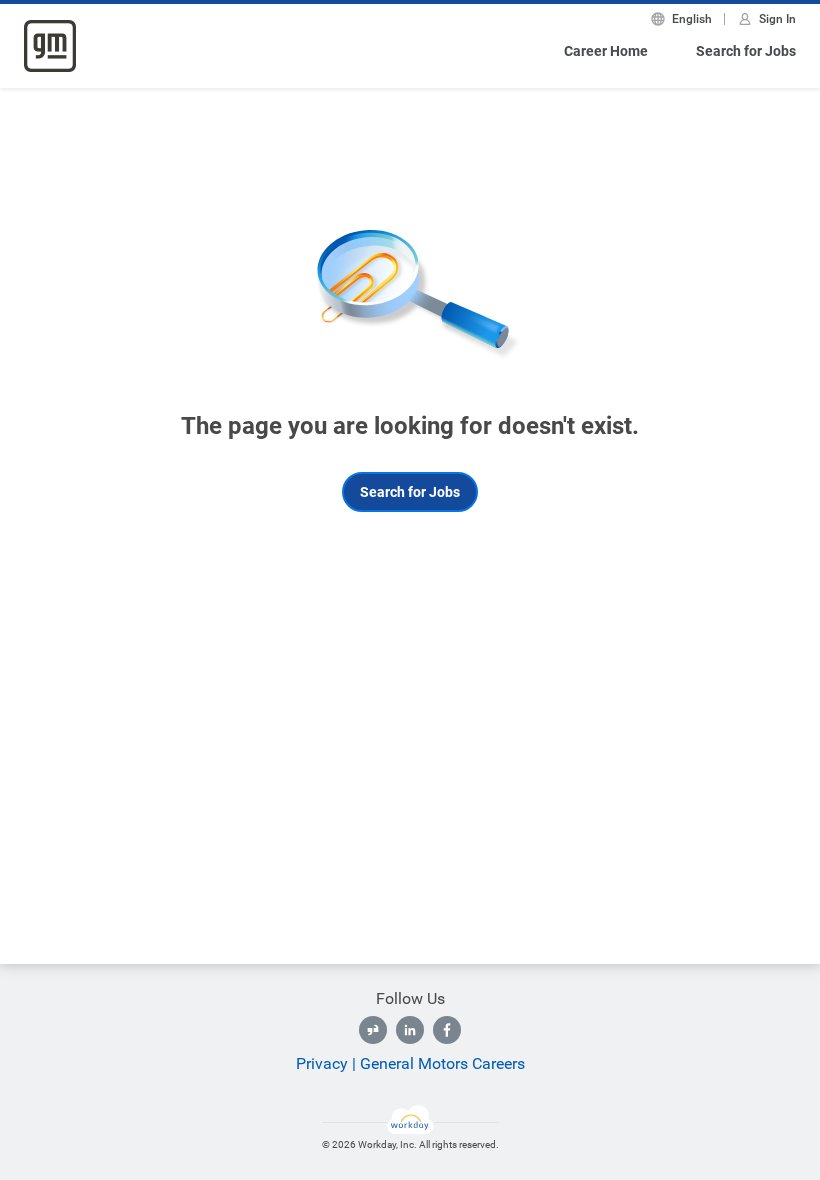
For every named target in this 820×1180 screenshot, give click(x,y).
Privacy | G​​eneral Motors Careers (410, 1063)
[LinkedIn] (410, 1030)
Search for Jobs (746, 51)
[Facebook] (447, 1030)
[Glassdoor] (373, 1030)
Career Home (606, 51)
